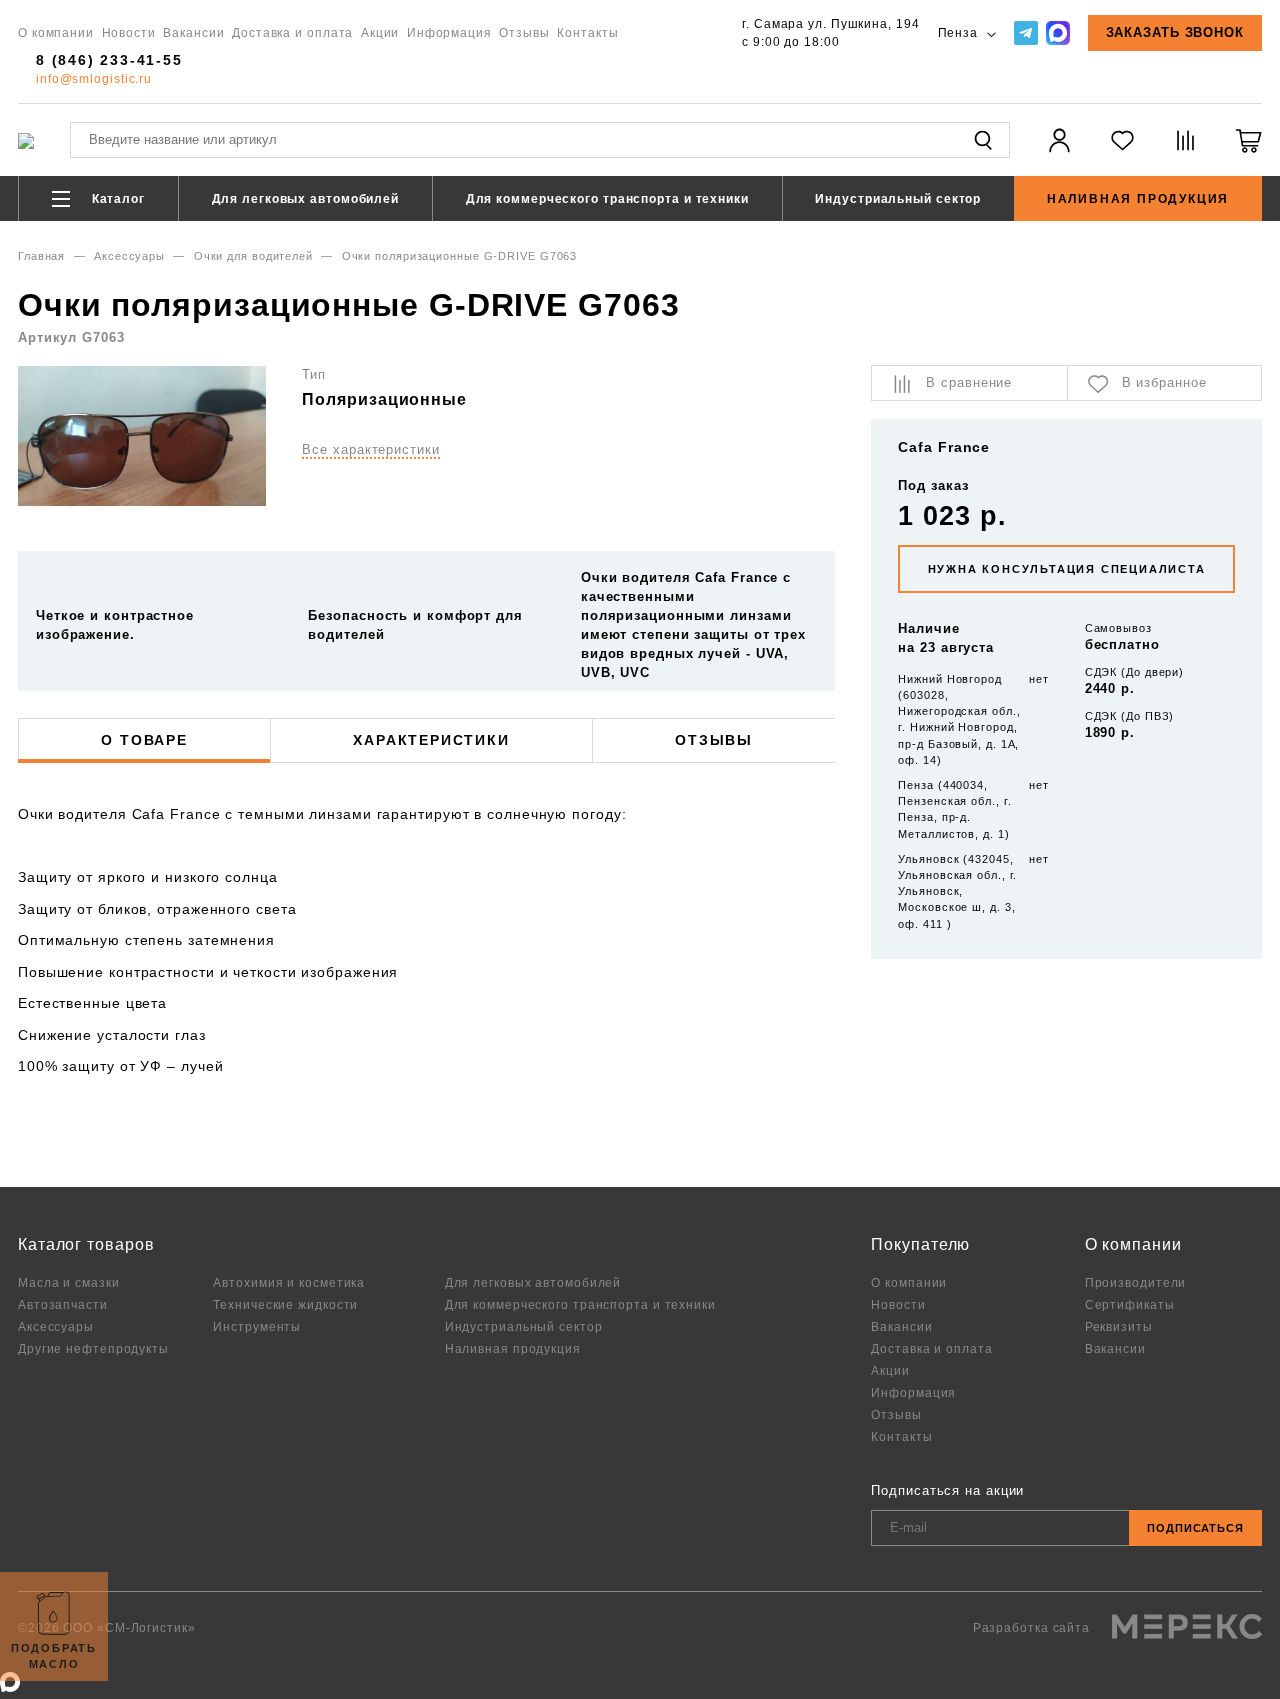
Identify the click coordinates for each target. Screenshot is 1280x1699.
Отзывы (524, 32)
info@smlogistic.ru (94, 78)
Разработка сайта (1033, 1627)
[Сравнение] (1185, 152)
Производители (1136, 1282)
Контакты (587, 32)
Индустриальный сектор (898, 198)
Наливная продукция (1138, 198)
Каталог (116, 198)
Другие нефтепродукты (93, 1348)
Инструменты (257, 1326)
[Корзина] (1248, 152)
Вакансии (193, 32)
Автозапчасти (63, 1304)
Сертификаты (1130, 1304)
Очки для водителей (253, 256)
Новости (129, 32)
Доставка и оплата (292, 32)
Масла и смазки (69, 1282)
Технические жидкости (285, 1304)
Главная (41, 256)
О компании (56, 32)
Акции (380, 32)
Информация (449, 32)
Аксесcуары (129, 256)
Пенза (960, 32)
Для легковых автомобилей (306, 198)
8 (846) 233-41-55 (109, 60)
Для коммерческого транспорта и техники (607, 198)
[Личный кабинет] (1059, 152)
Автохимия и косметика (289, 1282)
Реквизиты (1119, 1326)
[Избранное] (1122, 152)
